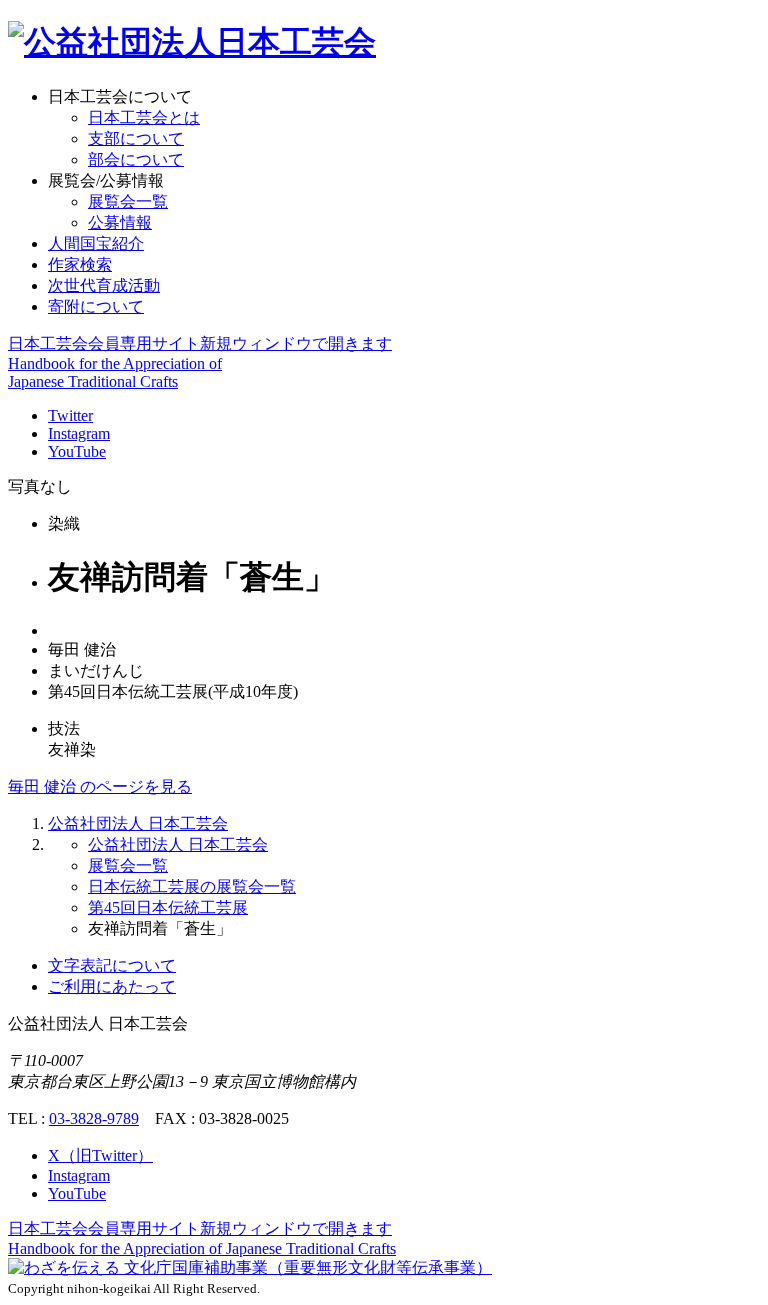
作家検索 (80, 264)
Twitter (70, 415)
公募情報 (120, 222)
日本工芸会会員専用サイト (200, 343)
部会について (136, 159)
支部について (136, 138)
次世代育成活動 (104, 285)
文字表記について (112, 965)
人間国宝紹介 (96, 243)
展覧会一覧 (128, 201)
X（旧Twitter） (100, 1155)
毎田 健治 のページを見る (100, 786)
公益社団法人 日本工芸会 (138, 823)
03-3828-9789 (94, 1118)
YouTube (77, 451)
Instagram (79, 433)
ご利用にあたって (112, 986)
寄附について (96, 306)
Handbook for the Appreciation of (202, 1248)
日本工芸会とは (144, 117)
